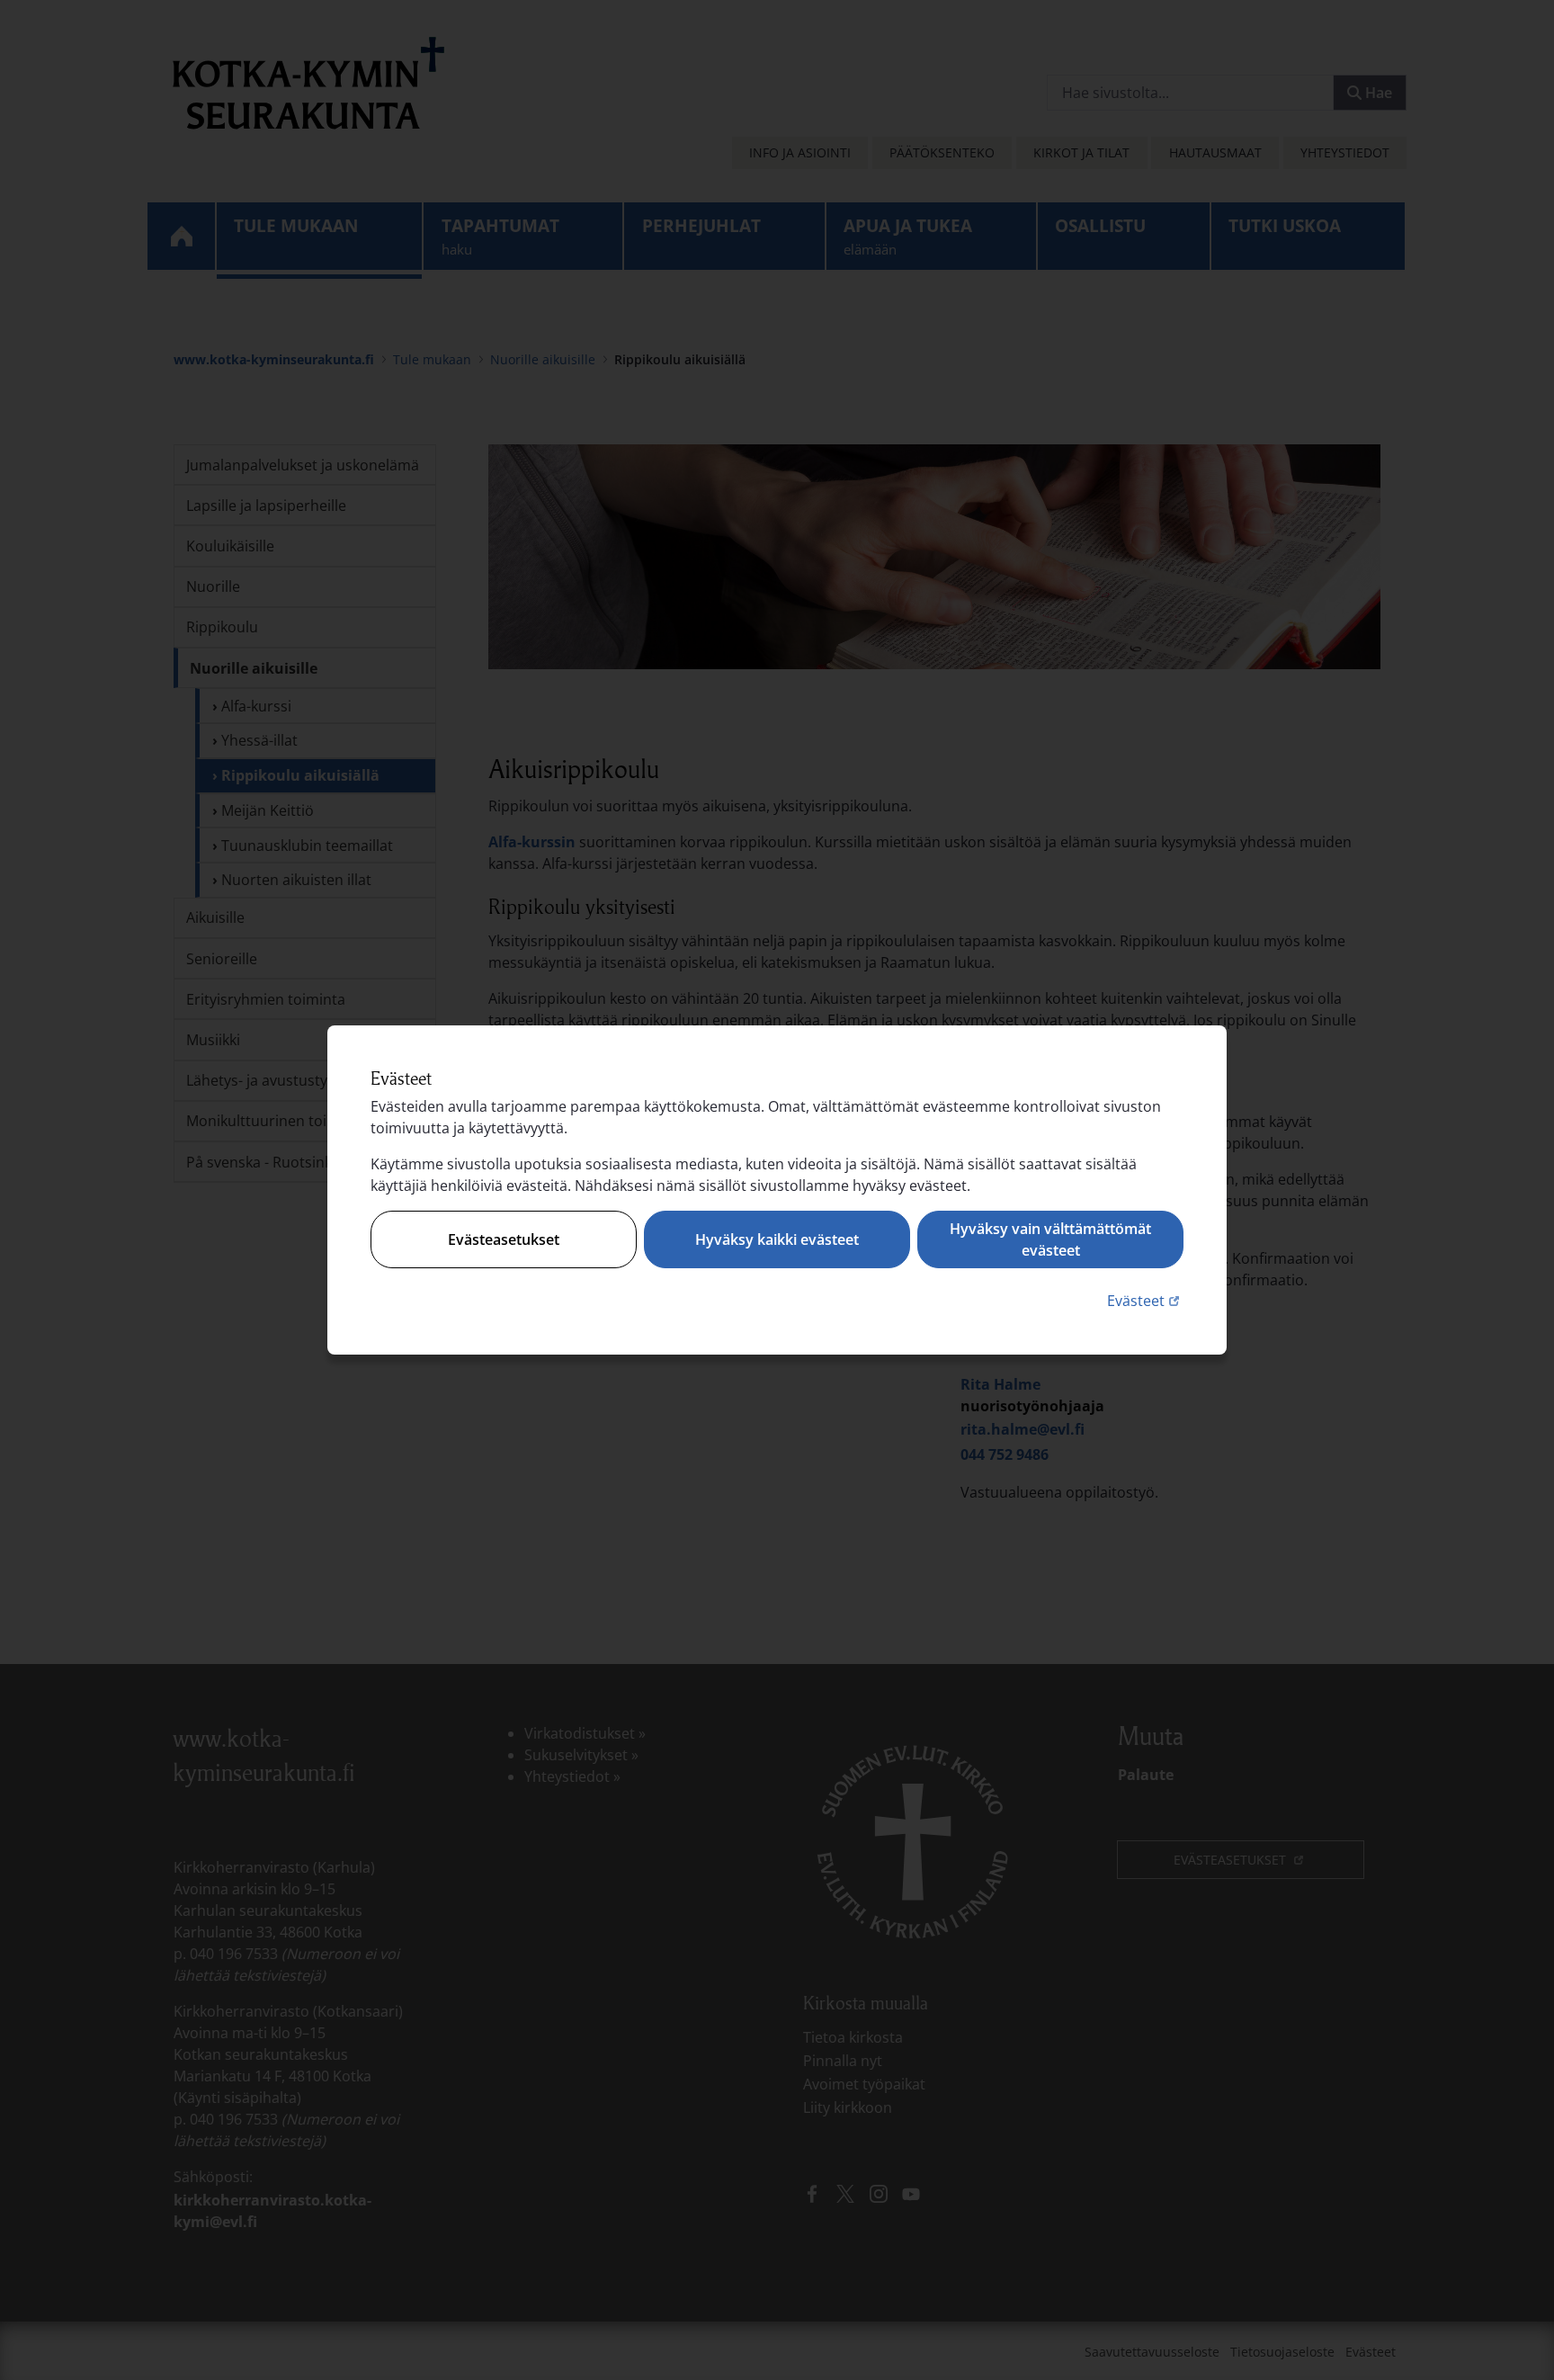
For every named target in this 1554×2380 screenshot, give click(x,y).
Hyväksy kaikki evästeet (777, 1239)
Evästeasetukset (504, 1239)
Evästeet (1145, 1300)
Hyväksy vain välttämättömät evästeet (1050, 1239)
